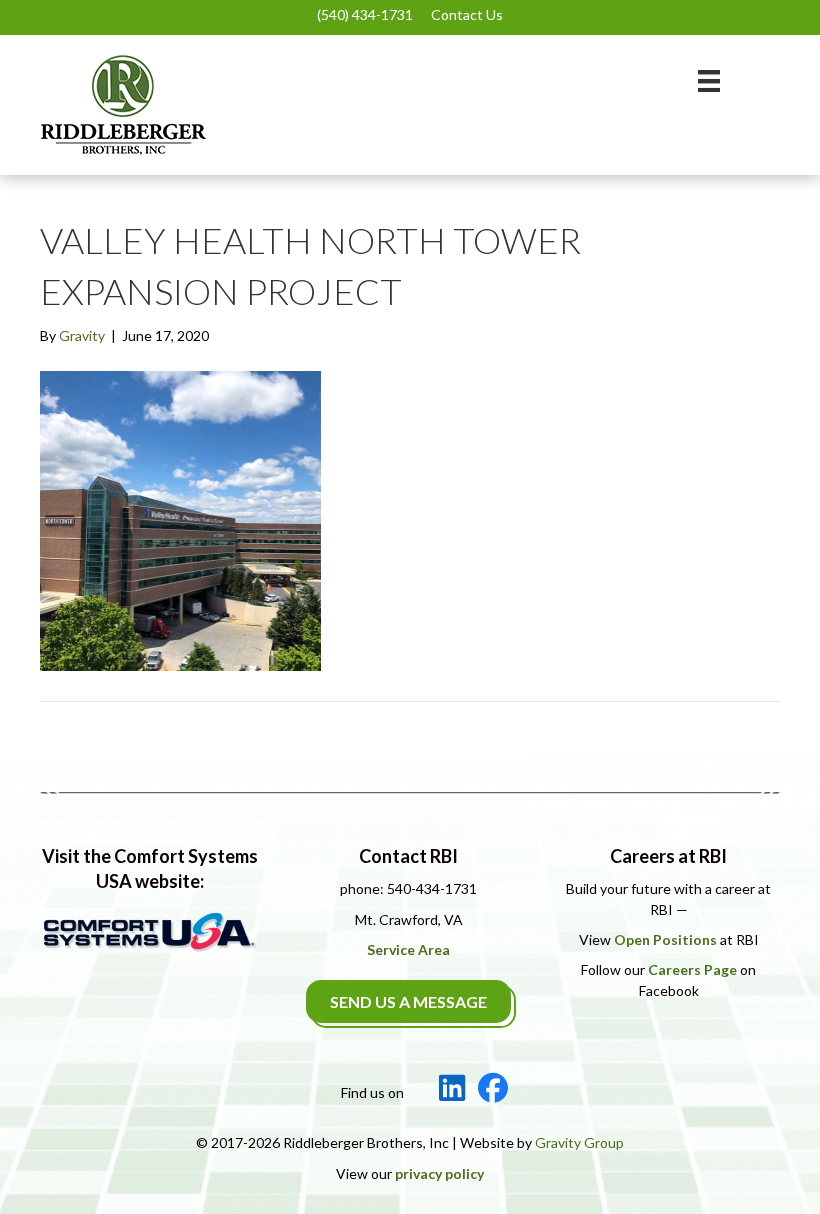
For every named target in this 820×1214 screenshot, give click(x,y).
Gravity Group (579, 1142)
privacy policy (439, 1173)
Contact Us (467, 14)
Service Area (408, 949)
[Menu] (709, 80)
